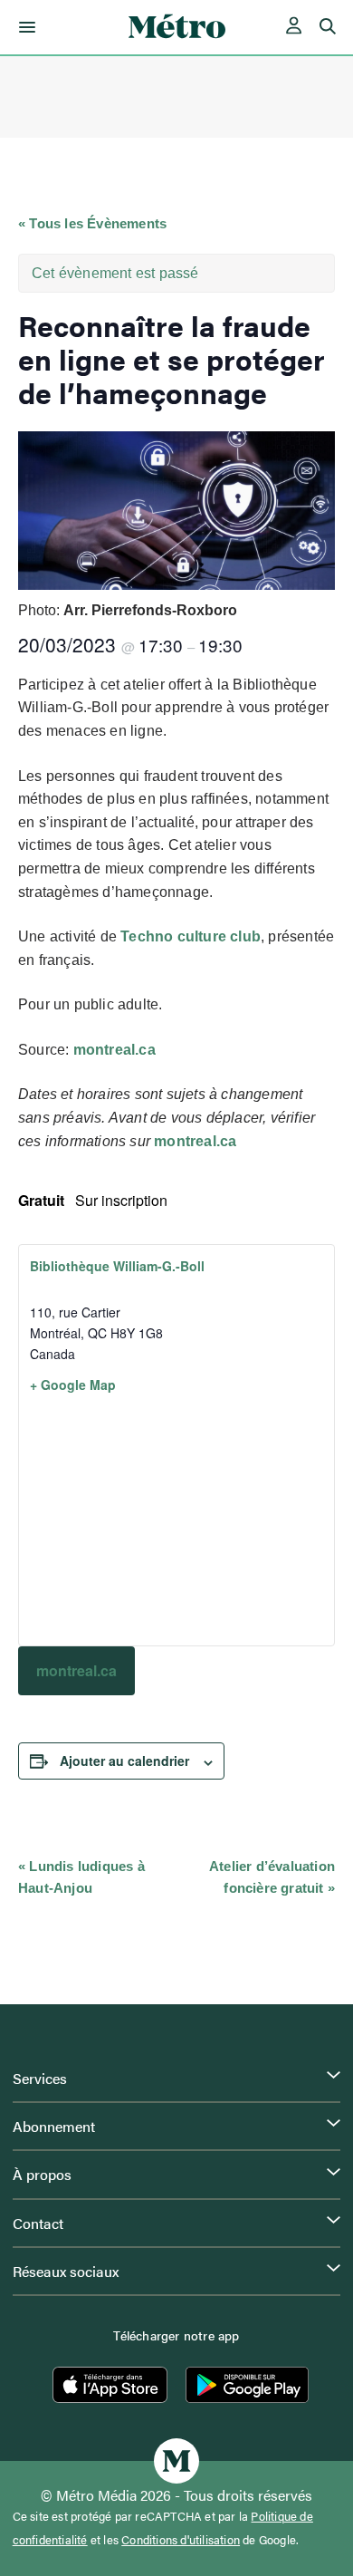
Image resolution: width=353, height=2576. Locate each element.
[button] (24, 27)
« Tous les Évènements (92, 223)
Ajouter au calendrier (124, 1761)
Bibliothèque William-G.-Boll (117, 1266)
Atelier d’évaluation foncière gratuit (272, 1877)
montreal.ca (114, 1050)
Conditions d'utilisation (181, 2540)
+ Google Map (73, 1384)
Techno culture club (191, 936)
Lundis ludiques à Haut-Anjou (81, 1877)
